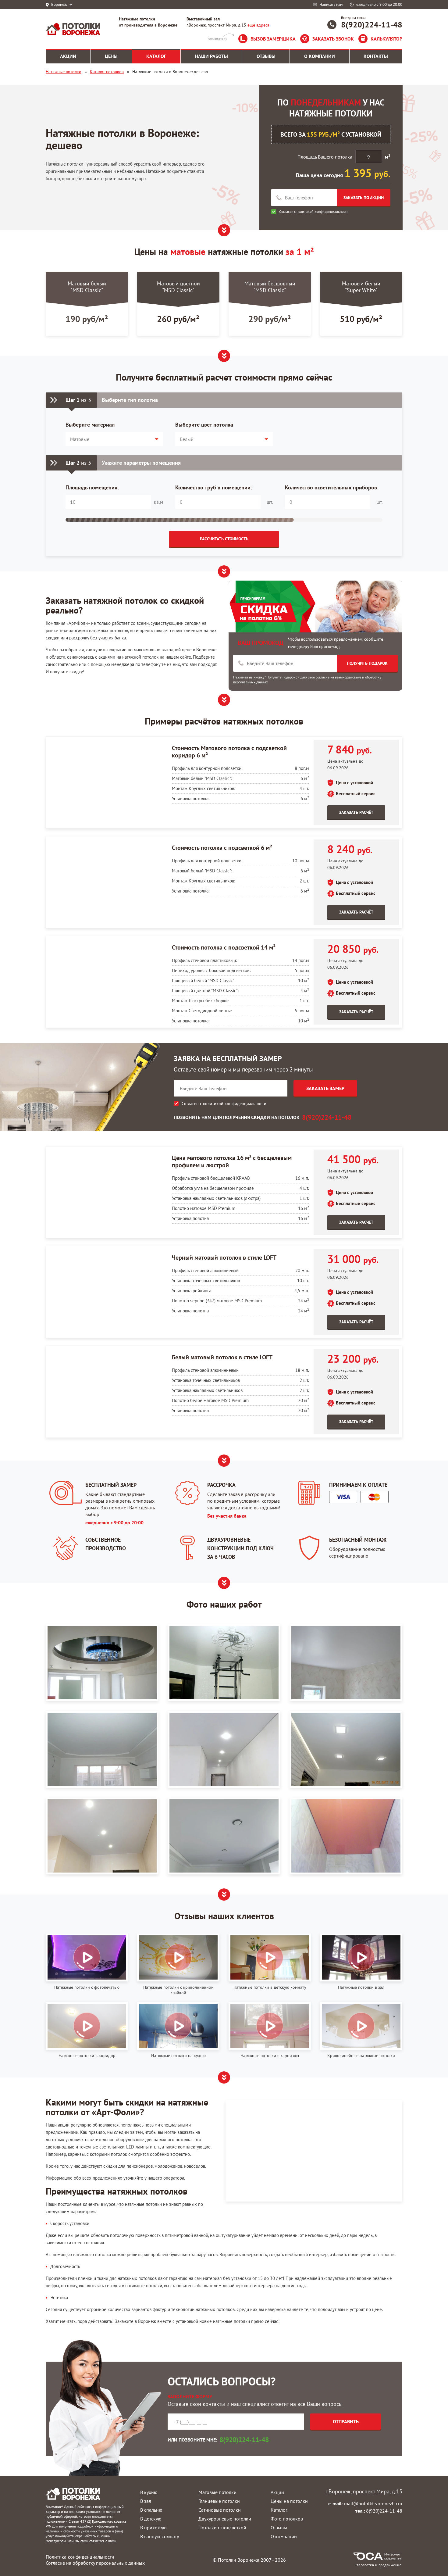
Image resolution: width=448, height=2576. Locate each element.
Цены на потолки (289, 2501)
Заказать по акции (364, 198)
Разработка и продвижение (378, 2565)
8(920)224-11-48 (372, 25)
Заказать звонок (333, 39)
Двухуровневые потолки (225, 2519)
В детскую (151, 2519)
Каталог (279, 2510)
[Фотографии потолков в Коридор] (224, 1749)
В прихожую (153, 2528)
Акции (277, 2492)
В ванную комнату (160, 2536)
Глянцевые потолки (219, 2501)
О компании (284, 2536)
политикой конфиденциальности (323, 211)
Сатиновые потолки (220, 2510)
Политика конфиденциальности (80, 2557)
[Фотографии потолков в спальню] (224, 1836)
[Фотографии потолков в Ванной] (346, 1836)
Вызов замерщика (273, 39)
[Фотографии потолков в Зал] (346, 1663)
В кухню (149, 2492)
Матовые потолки (217, 2492)
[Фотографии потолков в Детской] (224, 1663)
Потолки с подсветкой (222, 2528)
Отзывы (279, 2528)
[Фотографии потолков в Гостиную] (102, 1663)
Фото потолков (287, 2519)
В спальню (151, 2510)
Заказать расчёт (356, 812)
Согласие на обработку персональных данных (95, 2563)
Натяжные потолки (64, 72)
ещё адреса (258, 25)
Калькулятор (386, 39)
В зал (146, 2501)
